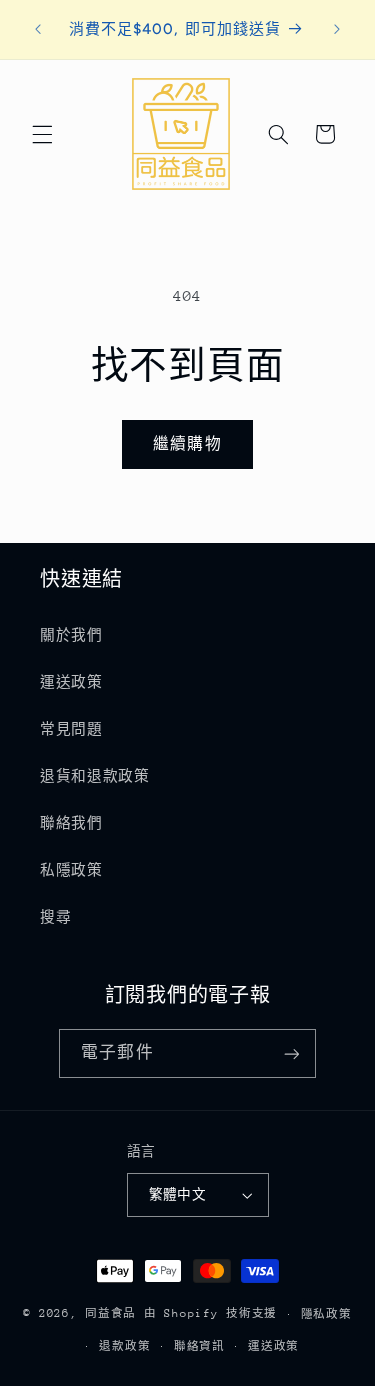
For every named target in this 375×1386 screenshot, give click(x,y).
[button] (42, 134)
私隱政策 (71, 870)
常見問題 (71, 729)
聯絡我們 (71, 823)
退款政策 (124, 1346)
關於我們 (71, 635)
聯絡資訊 (199, 1346)
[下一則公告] (337, 29)
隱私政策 (326, 1314)
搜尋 (55, 917)
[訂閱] (291, 1053)
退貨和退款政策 (94, 776)
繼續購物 (187, 443)
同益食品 (114, 1313)
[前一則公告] (38, 29)
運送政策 (71, 682)
